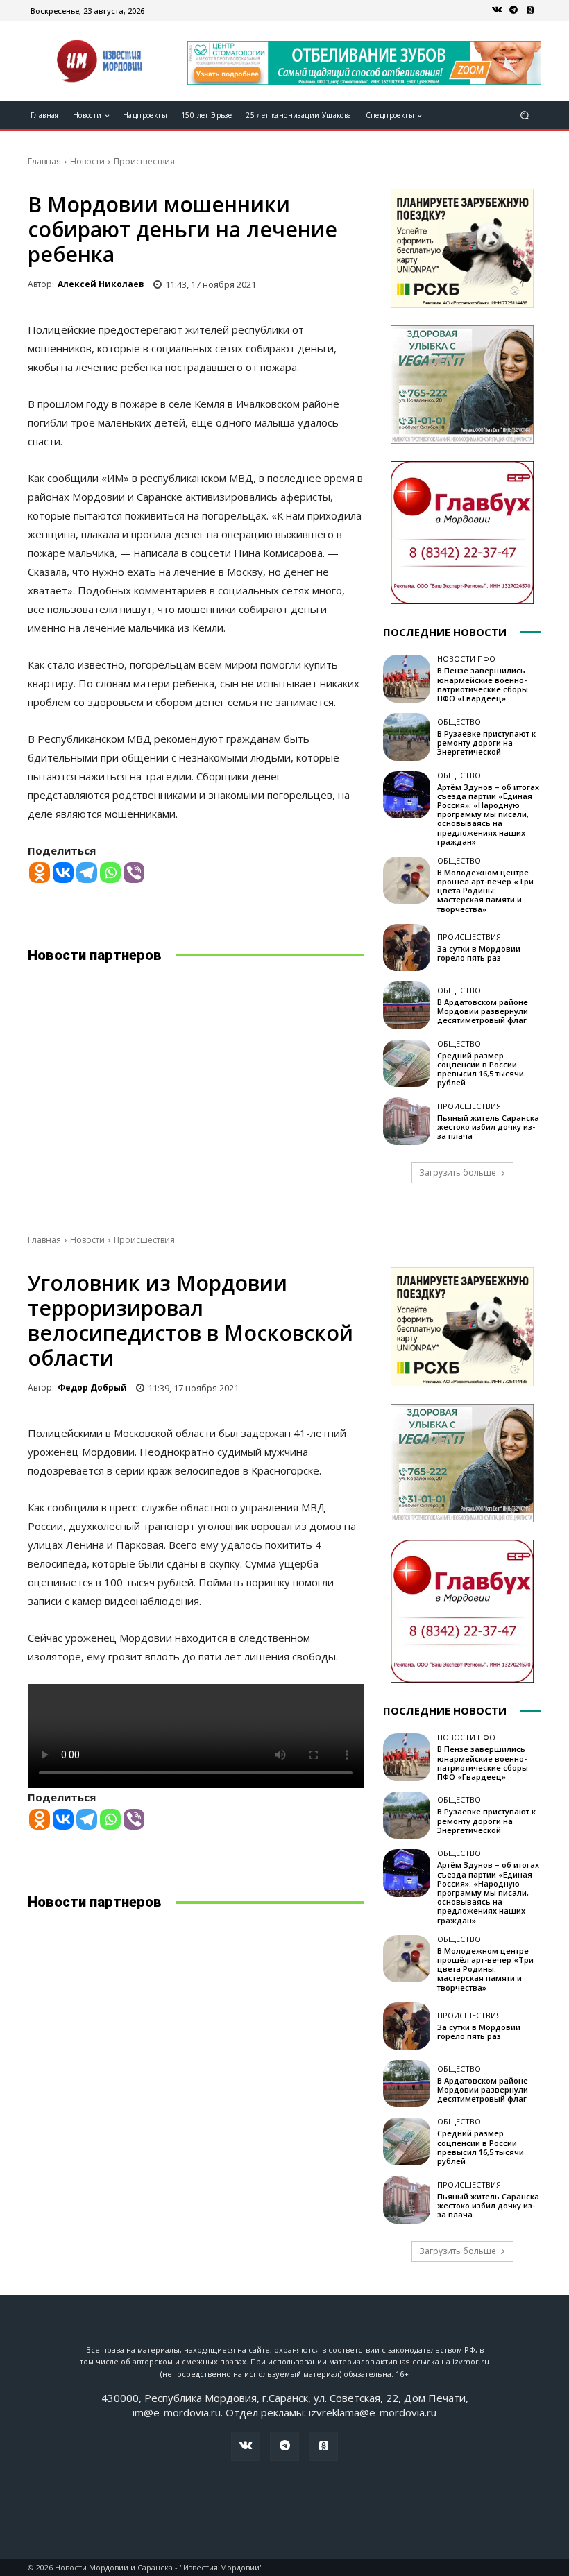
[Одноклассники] (530, 10)
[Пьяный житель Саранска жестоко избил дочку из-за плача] (407, 1121)
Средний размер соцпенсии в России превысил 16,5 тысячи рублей (481, 1069)
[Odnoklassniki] (40, 873)
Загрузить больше (458, 1173)
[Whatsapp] (110, 873)
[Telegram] (513, 10)
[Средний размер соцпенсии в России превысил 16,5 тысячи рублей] (407, 1063)
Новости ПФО (466, 659)
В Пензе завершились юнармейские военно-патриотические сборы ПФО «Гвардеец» (483, 684)
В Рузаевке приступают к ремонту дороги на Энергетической (486, 742)
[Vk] (497, 10)
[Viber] (134, 873)
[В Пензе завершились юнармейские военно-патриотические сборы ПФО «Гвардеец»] (407, 678)
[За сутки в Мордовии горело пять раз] (407, 947)
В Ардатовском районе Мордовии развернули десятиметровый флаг (483, 1011)
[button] (525, 115)
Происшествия (144, 161)
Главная (44, 161)
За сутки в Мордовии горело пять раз (479, 953)
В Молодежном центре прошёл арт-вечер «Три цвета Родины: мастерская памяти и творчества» (485, 891)
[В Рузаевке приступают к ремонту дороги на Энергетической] (407, 737)
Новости (87, 161)
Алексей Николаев (101, 284)
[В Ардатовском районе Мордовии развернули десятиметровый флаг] (407, 1005)
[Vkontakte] (63, 873)
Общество (459, 722)
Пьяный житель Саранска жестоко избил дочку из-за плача (488, 1127)
